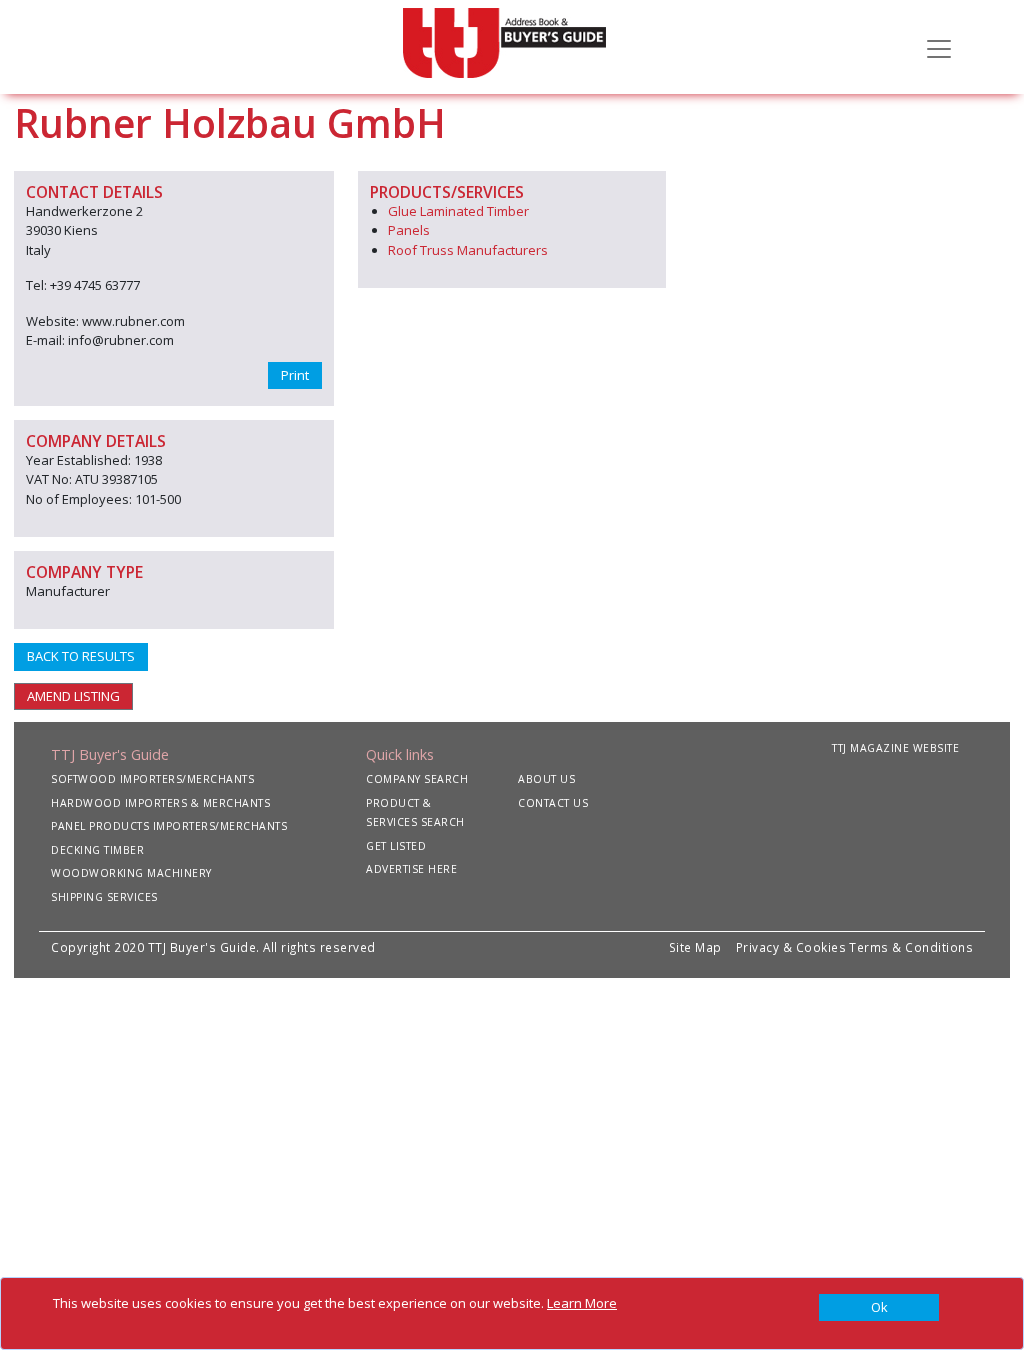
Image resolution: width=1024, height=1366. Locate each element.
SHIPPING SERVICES (104, 897)
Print (295, 375)
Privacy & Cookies (791, 947)
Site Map (695, 947)
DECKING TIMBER (97, 850)
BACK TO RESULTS (81, 656)
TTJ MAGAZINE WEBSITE (895, 748)
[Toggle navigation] (939, 47)
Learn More (582, 1303)
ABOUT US (546, 779)
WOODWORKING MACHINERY (131, 873)
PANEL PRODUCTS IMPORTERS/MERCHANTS (169, 826)
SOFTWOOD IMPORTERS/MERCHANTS (152, 779)
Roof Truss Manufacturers (468, 250)
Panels (409, 230)
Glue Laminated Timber (458, 211)
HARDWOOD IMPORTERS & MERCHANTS (160, 803)
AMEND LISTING (73, 696)
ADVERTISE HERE (411, 869)
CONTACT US (553, 803)
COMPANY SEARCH (417, 779)
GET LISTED (396, 846)
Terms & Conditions (911, 947)
